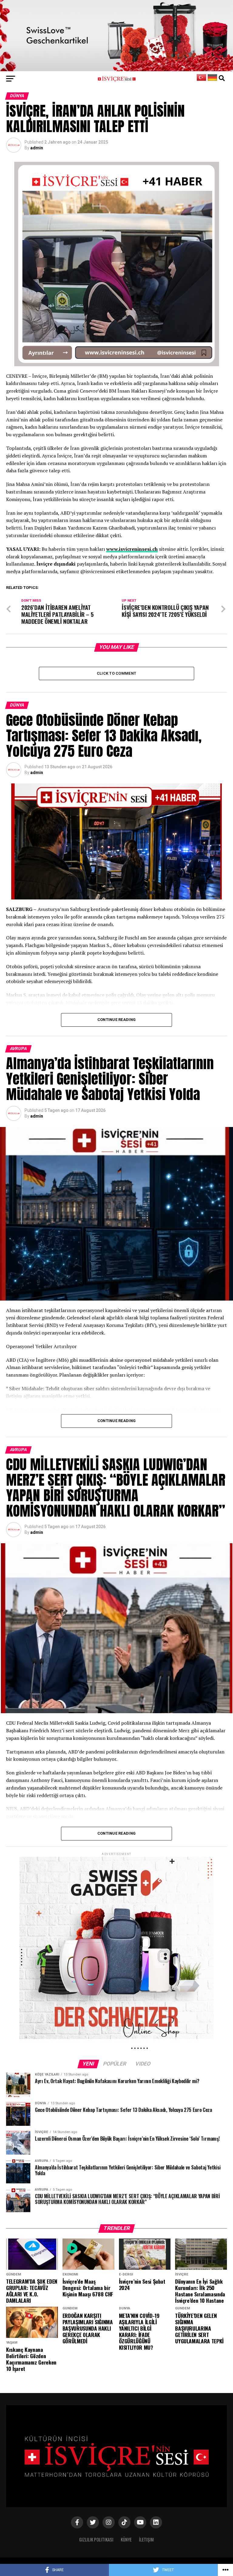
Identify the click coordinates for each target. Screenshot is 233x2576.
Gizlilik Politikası (96, 2539)
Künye (126, 2539)
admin (37, 148)
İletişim (146, 2539)
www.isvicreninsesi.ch (132, 549)
